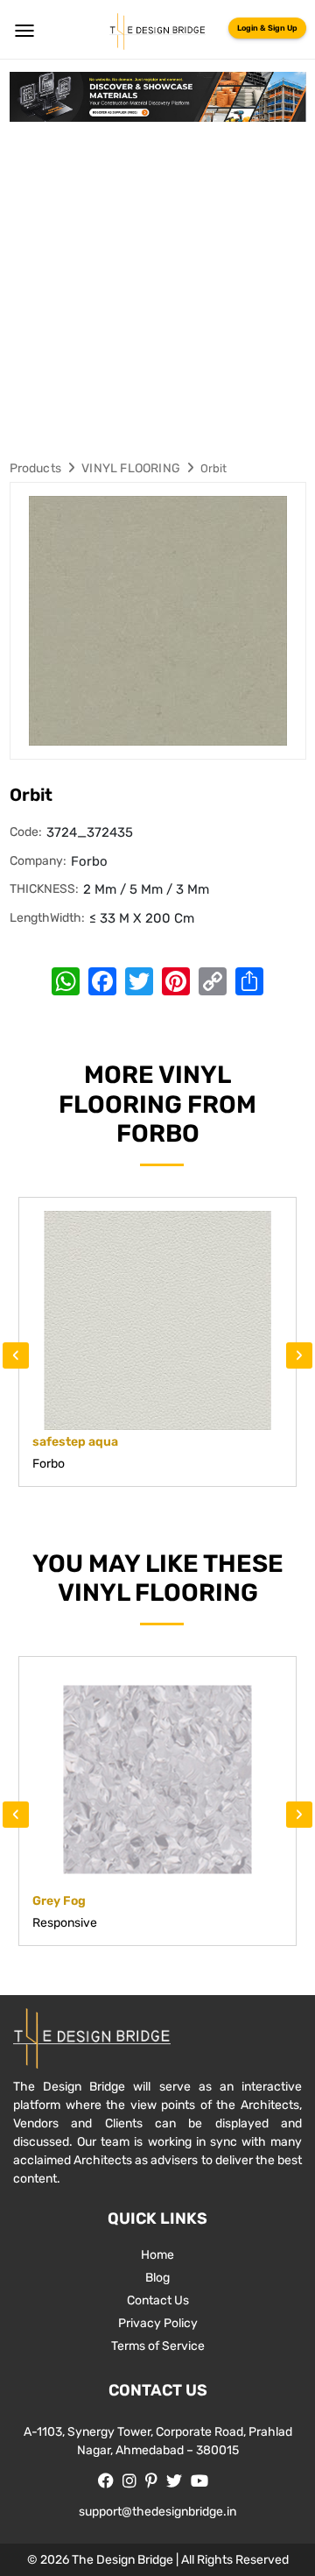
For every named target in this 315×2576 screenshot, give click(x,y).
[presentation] (16, 1355)
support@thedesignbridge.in (157, 2512)
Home (157, 2255)
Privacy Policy (158, 2323)
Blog (157, 2278)
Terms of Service (158, 2346)
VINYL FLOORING (131, 468)
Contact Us (158, 2300)
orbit (213, 468)
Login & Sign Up (267, 28)
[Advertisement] (157, 288)
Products (36, 468)
